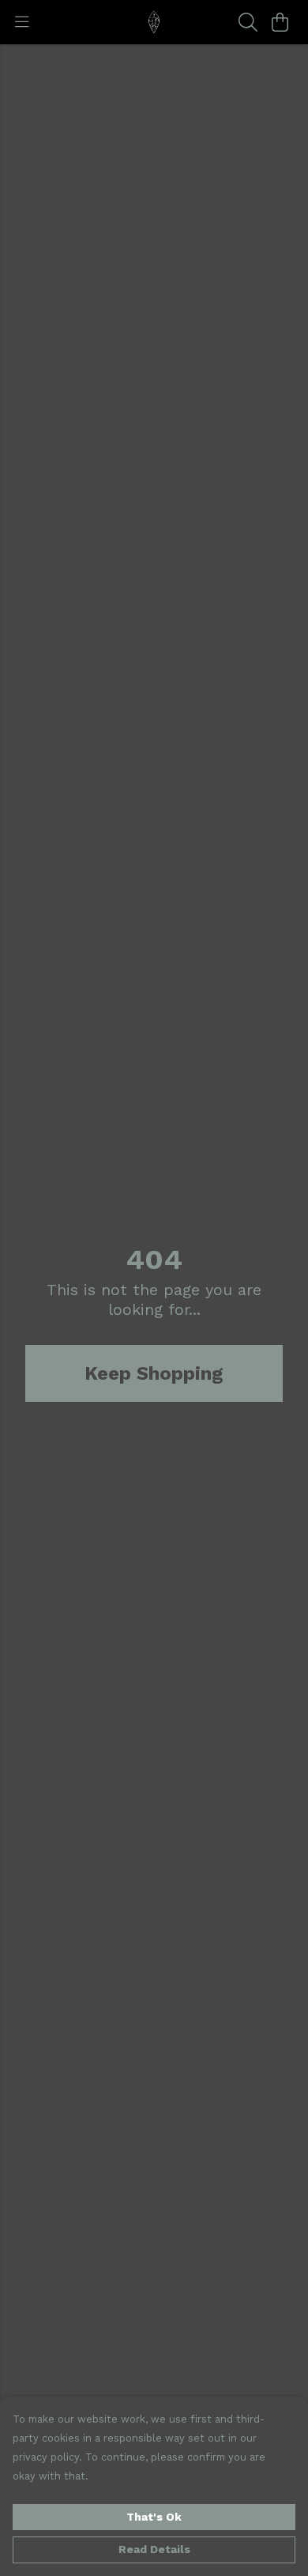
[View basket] (280, 22)
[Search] (248, 22)
